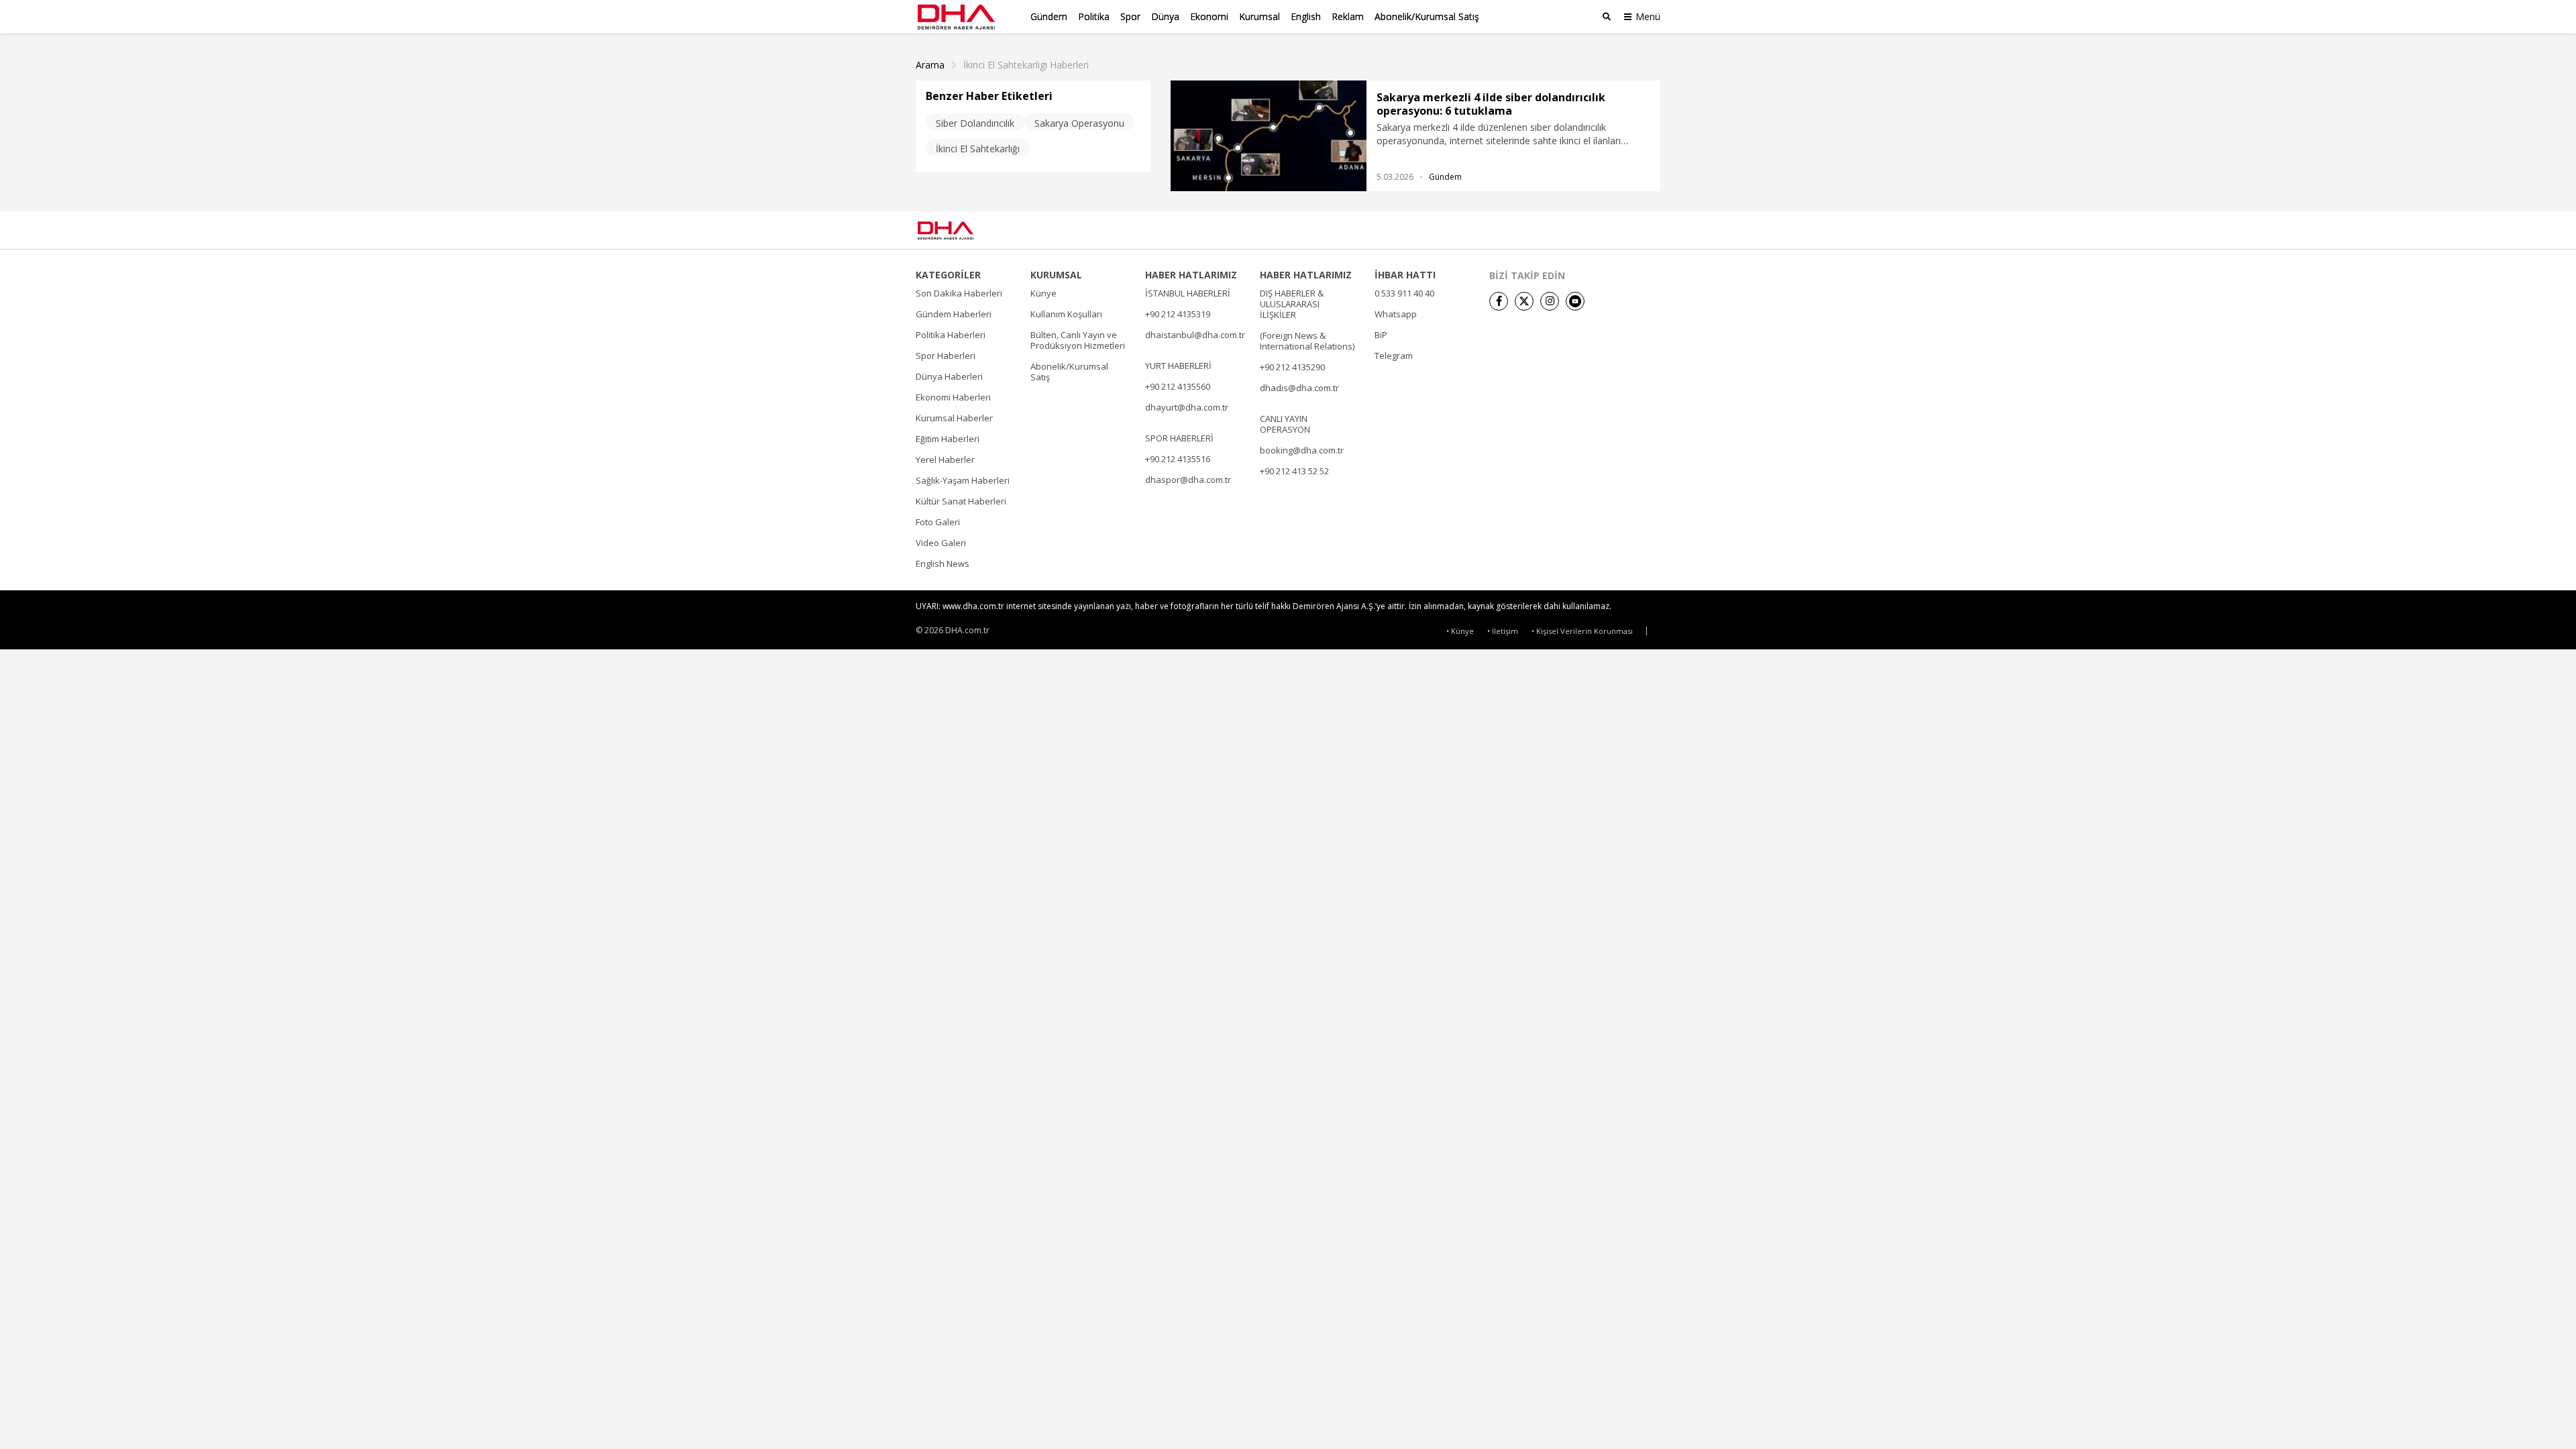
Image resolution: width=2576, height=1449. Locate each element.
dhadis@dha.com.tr (1299, 388)
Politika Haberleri (951, 335)
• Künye (1460, 631)
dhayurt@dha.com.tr (1187, 407)
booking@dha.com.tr (1302, 450)
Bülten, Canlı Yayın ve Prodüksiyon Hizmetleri (1078, 340)
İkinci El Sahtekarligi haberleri (1026, 65)
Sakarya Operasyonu (1079, 123)
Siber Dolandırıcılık (975, 123)
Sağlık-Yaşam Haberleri (963, 480)
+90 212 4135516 (1178, 459)
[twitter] (1524, 301)
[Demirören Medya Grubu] (1630, 230)
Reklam (1348, 16)
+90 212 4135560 (1178, 386)
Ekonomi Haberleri (953, 397)
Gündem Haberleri (954, 314)
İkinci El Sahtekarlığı (978, 149)
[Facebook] (1499, 301)
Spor (1130, 16)
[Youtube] (1575, 301)
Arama (930, 65)
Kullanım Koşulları (1066, 314)
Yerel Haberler (945, 460)
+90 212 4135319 (1178, 314)
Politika (1094, 16)
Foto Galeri (938, 522)
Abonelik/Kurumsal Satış (1427, 16)
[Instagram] (1550, 301)
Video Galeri (941, 543)
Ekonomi (1209, 16)
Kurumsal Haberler (954, 418)
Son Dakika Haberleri (959, 293)
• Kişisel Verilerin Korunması (1582, 631)
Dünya (1165, 16)
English (1306, 16)
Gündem (1049, 16)
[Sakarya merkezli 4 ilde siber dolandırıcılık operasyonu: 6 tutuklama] (1269, 136)
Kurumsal (1259, 16)
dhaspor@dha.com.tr (1188, 480)
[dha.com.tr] (965, 230)
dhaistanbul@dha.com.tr (1195, 335)
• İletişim (1503, 631)
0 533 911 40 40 (1404, 293)
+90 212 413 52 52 (1294, 471)
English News (943, 563)
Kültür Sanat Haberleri (961, 501)
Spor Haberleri (946, 356)
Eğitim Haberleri (948, 439)
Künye (1043, 293)
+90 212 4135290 (1292, 367)
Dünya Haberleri (949, 376)
